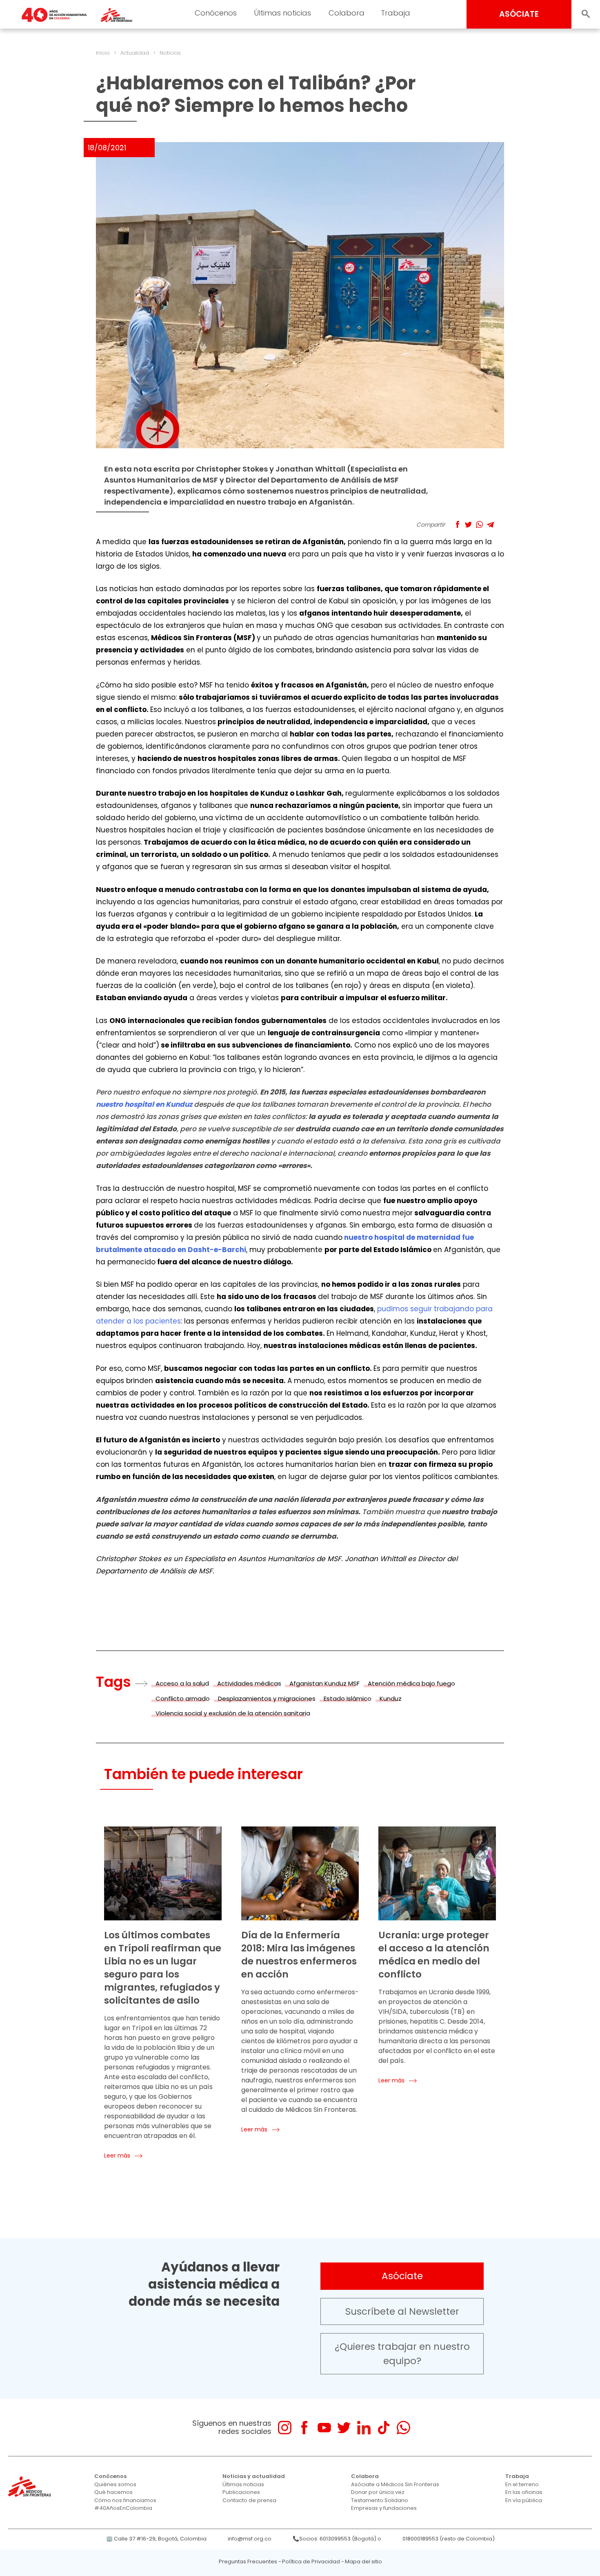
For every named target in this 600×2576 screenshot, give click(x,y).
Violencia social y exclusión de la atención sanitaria (233, 1713)
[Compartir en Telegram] (490, 524)
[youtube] (324, 2428)
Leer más (117, 2156)
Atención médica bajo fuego (411, 1683)
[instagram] (285, 2428)
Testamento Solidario (380, 2500)
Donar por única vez (378, 2492)
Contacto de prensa (249, 2500)
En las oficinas (524, 2492)
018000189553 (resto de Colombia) (449, 2539)
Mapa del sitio (363, 2562)
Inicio (103, 53)
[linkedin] (364, 2428)
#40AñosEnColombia (123, 2508)
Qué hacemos (113, 2492)
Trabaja (396, 13)
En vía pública (524, 2500)
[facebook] (304, 2428)
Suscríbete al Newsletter (402, 2311)
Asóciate (402, 2276)
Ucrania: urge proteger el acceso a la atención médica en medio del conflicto (434, 1955)
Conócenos (216, 13)
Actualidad (135, 53)
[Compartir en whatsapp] (479, 524)
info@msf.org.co (250, 2539)
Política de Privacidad (311, 2562)
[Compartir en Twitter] (468, 524)
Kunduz (391, 1698)
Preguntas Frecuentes (248, 2562)
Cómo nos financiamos (125, 2500)
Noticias (170, 53)
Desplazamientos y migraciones (267, 1698)
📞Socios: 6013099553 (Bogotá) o (337, 2539)
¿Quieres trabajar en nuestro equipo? (402, 2354)
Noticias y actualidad (254, 2476)
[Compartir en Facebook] (457, 524)
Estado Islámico (348, 1698)
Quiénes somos (115, 2484)
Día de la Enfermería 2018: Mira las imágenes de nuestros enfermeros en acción (299, 1955)
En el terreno (522, 2484)
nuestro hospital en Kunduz (144, 1104)
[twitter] (344, 2428)
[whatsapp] (403, 2428)
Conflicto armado (183, 1698)
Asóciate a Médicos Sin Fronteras (395, 2484)
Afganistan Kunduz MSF (324, 1683)
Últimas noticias (282, 13)
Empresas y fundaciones (384, 2508)
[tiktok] (383, 2428)
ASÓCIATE (519, 14)
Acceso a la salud (182, 1683)
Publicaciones (241, 2492)
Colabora (347, 13)
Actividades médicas (249, 1683)
